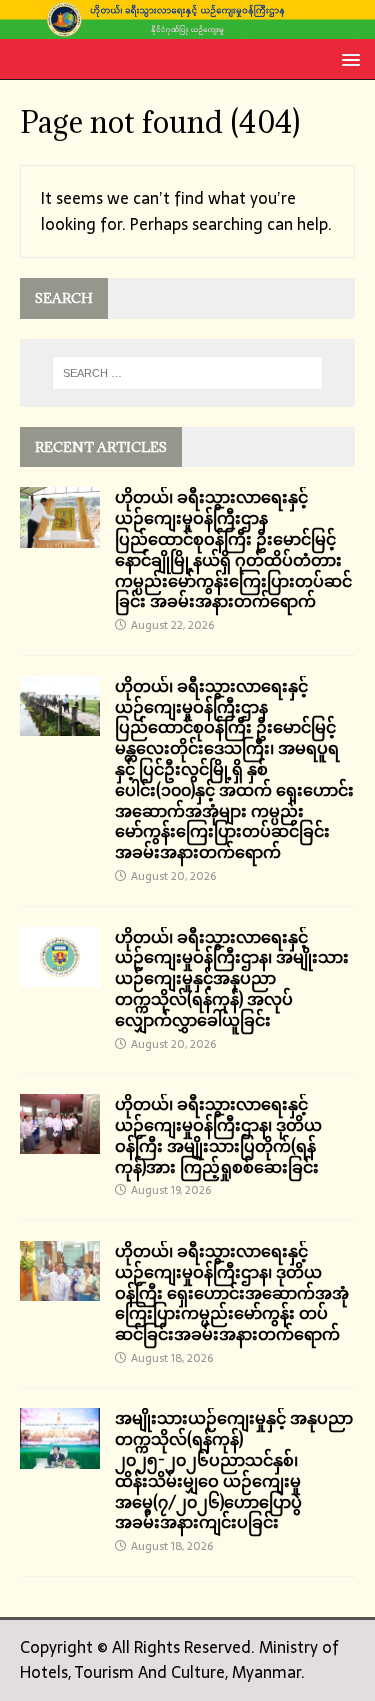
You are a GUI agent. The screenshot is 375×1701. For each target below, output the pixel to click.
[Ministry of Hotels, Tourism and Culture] (187, 26)
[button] (347, 58)
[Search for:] (188, 373)
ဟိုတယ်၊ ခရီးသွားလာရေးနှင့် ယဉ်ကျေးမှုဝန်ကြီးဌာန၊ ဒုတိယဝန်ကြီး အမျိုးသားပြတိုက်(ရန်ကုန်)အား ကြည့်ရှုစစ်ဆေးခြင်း (218, 1135)
